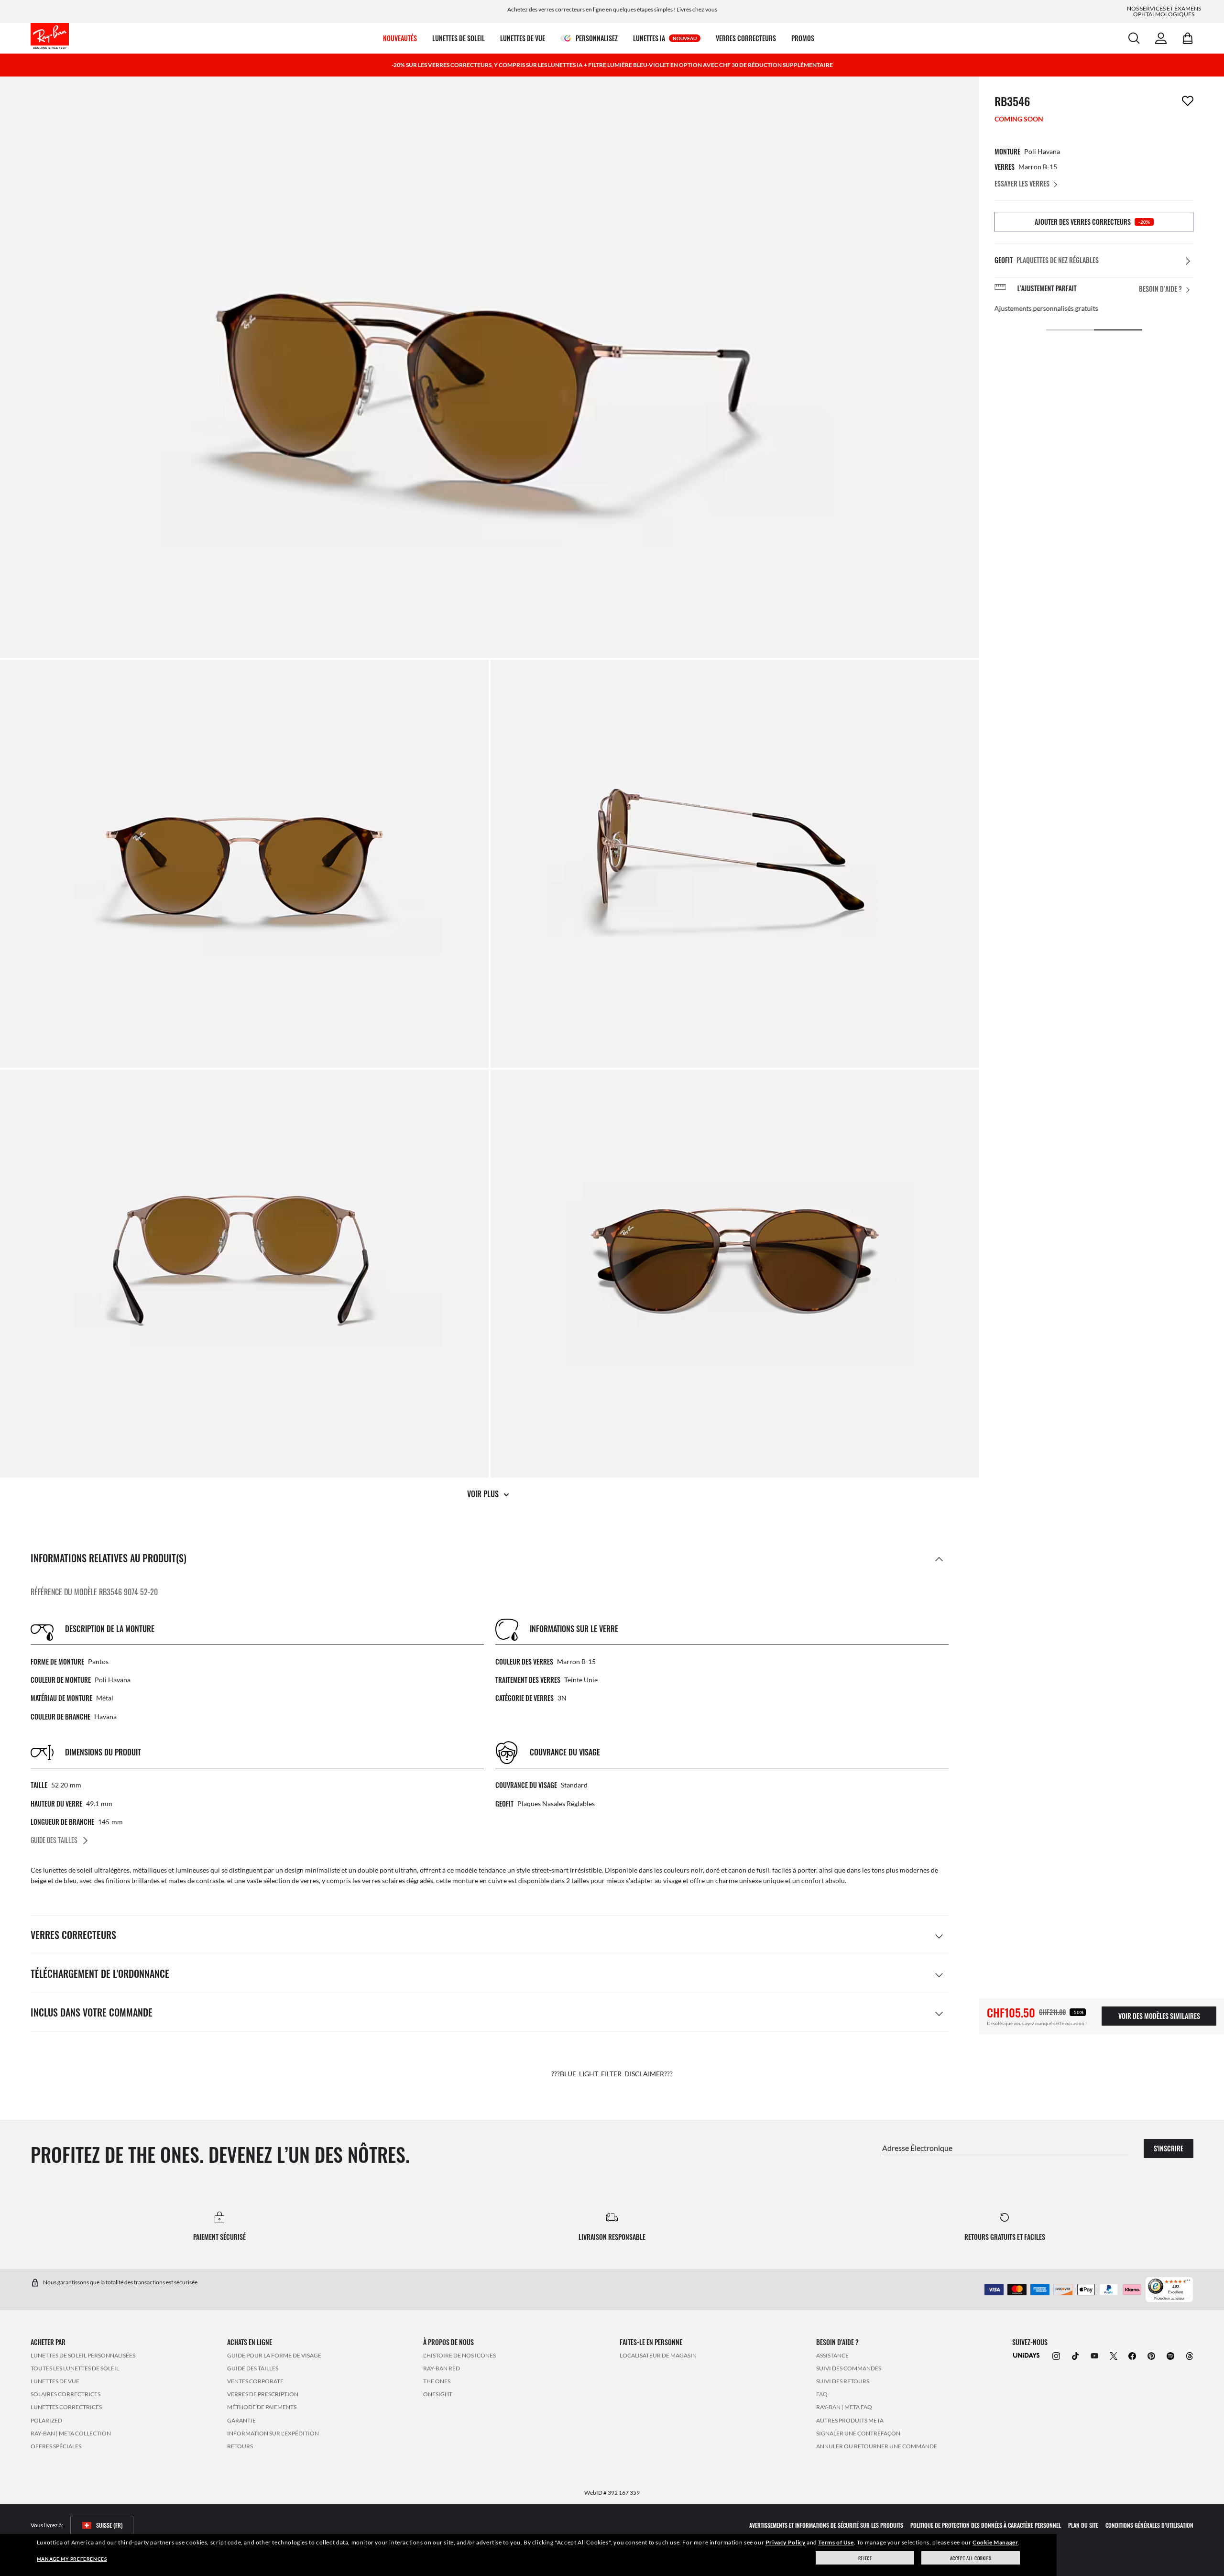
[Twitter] (1114, 2355)
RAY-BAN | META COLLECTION (71, 2433)
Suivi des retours (843, 2381)
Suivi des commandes (849, 2368)
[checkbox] (1188, 101)
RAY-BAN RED (442, 2368)
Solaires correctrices (66, 2394)
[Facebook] (1132, 2355)
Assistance (832, 2355)
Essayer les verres (1022, 183)
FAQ (822, 2394)
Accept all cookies (971, 2558)
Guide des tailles (253, 2368)
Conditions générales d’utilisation (1149, 2525)
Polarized (46, 2420)
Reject (865, 2558)
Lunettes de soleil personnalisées (83, 2355)
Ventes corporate (255, 2381)
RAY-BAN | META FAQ (844, 2407)
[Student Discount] (1027, 2354)
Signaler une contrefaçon (858, 2433)
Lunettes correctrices (66, 2407)
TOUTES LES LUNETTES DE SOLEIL (75, 2368)
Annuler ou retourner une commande (877, 2446)
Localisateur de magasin (658, 2355)
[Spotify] (1170, 2355)
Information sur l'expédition (273, 2433)
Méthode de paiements (262, 2407)
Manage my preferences (72, 2559)
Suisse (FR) (109, 2525)
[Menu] (1188, 2282)
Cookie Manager (995, 2542)
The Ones (437, 2381)
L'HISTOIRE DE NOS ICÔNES (459, 2355)
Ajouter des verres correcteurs (1092, 222)
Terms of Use (836, 2542)
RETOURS (240, 2446)
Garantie (241, 2420)
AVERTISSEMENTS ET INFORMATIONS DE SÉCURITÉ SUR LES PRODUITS (826, 2525)
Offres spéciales (56, 2446)
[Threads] (1190, 2355)
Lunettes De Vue (55, 2381)
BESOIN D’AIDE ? (1160, 289)
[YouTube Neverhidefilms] (1094, 2355)
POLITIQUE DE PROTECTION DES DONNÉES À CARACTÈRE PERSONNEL (986, 2525)
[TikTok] (1075, 2355)
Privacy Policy (785, 2542)
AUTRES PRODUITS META (850, 2420)
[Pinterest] (1151, 2355)
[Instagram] (1056, 2355)
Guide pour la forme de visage (274, 2355)
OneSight (438, 2394)
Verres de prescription (263, 2394)
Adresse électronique (917, 2147)
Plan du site (1083, 2525)
